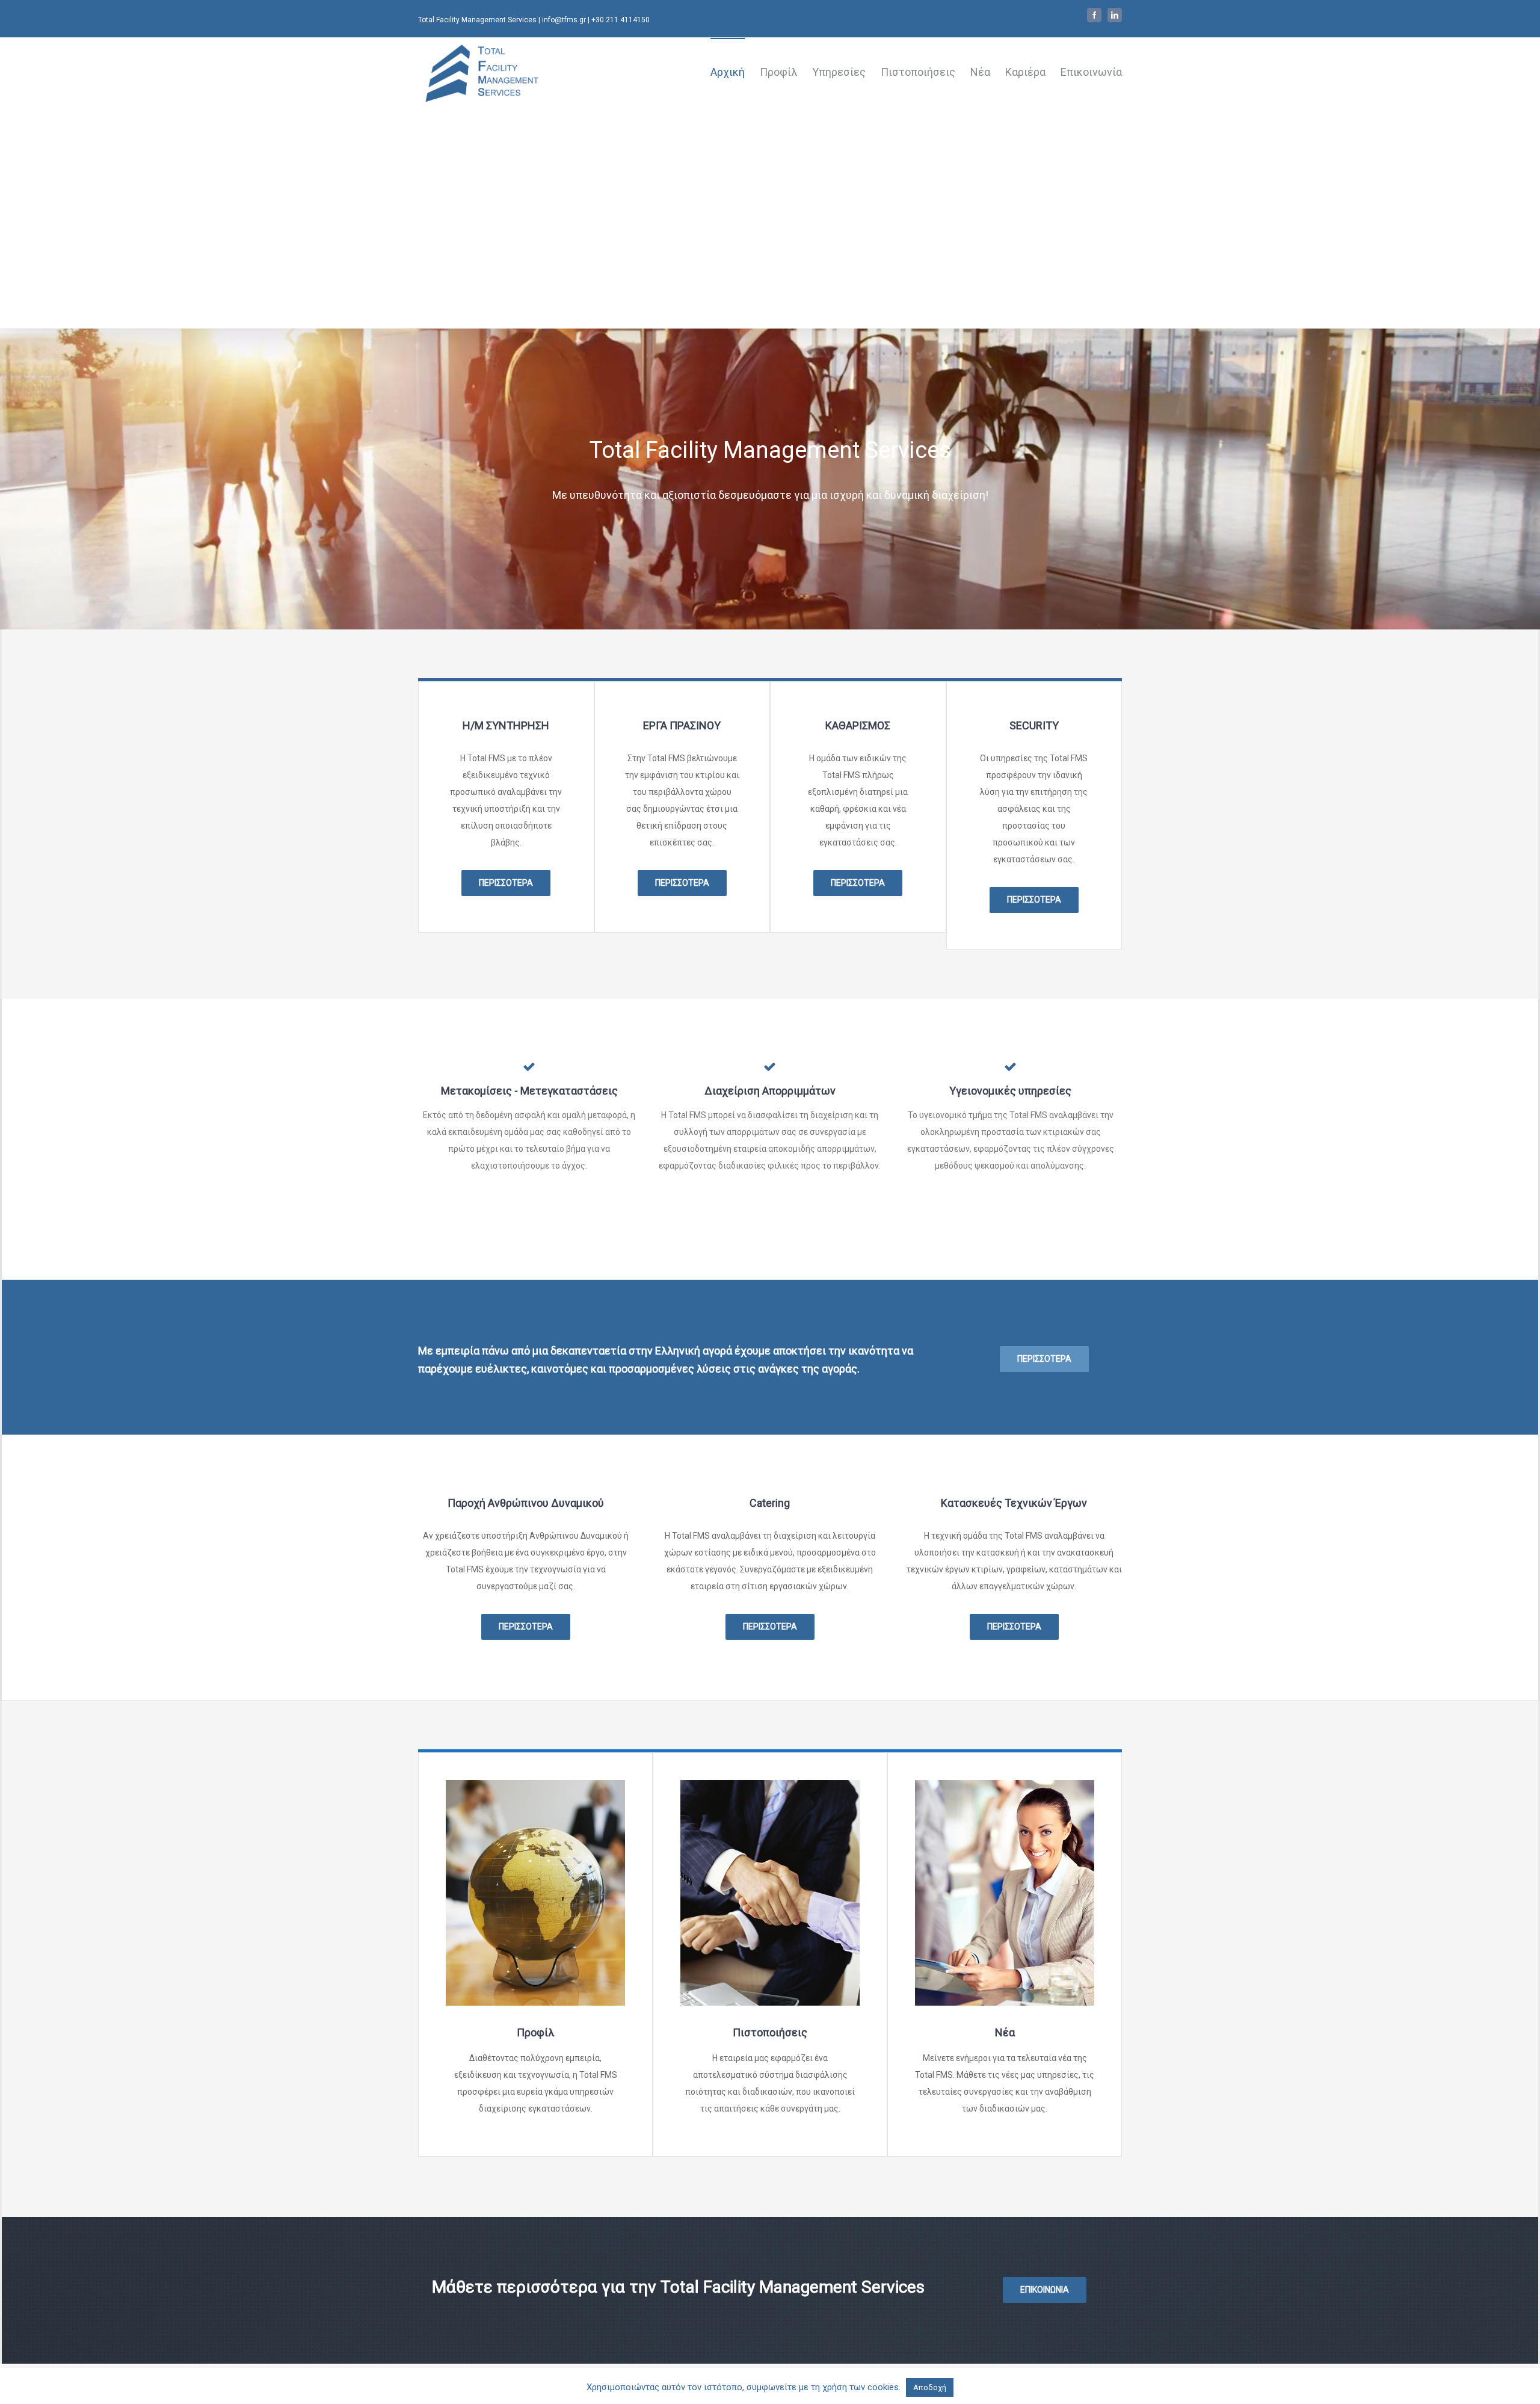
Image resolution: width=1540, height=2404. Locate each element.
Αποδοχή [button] (930, 2387)
